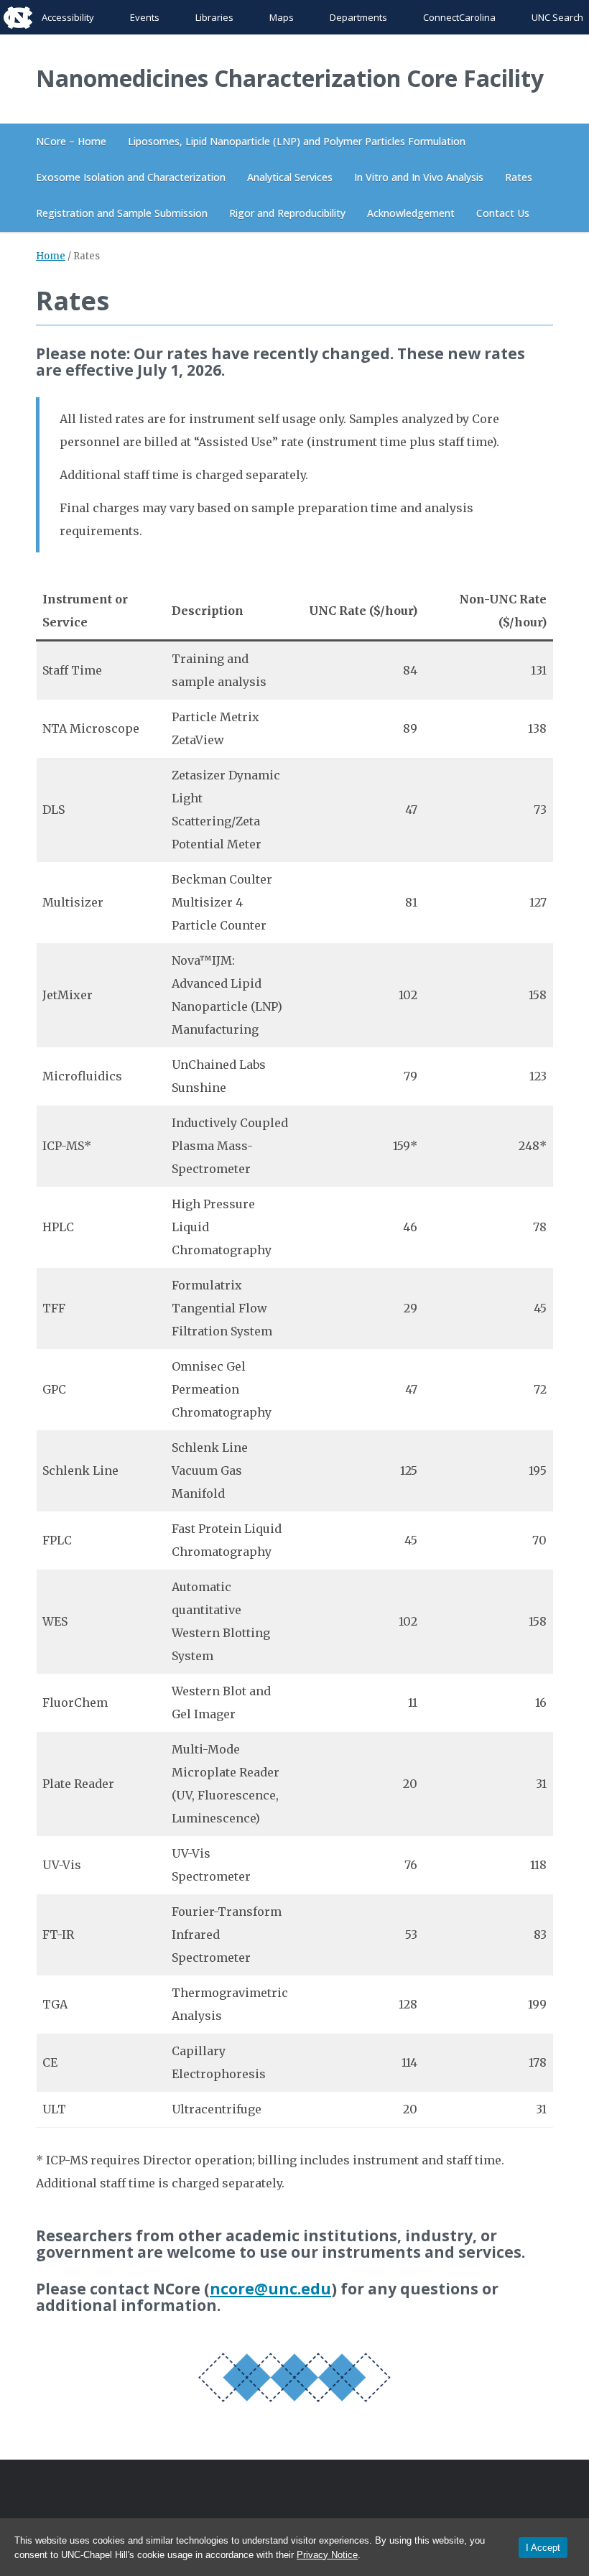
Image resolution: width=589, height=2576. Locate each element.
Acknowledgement (411, 213)
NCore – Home (71, 141)
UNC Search (557, 17)
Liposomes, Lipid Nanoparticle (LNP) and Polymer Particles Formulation (297, 141)
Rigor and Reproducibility (287, 213)
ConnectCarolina (459, 17)
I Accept (543, 2548)
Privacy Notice (327, 2555)
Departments (358, 17)
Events (145, 17)
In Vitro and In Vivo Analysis (419, 177)
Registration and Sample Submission (122, 213)
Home (51, 256)
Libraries (214, 17)
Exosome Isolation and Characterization (131, 177)
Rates (519, 177)
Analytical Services (290, 177)
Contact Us (503, 213)
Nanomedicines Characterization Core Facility (290, 78)
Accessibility (68, 17)
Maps (282, 17)
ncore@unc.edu (270, 2289)
